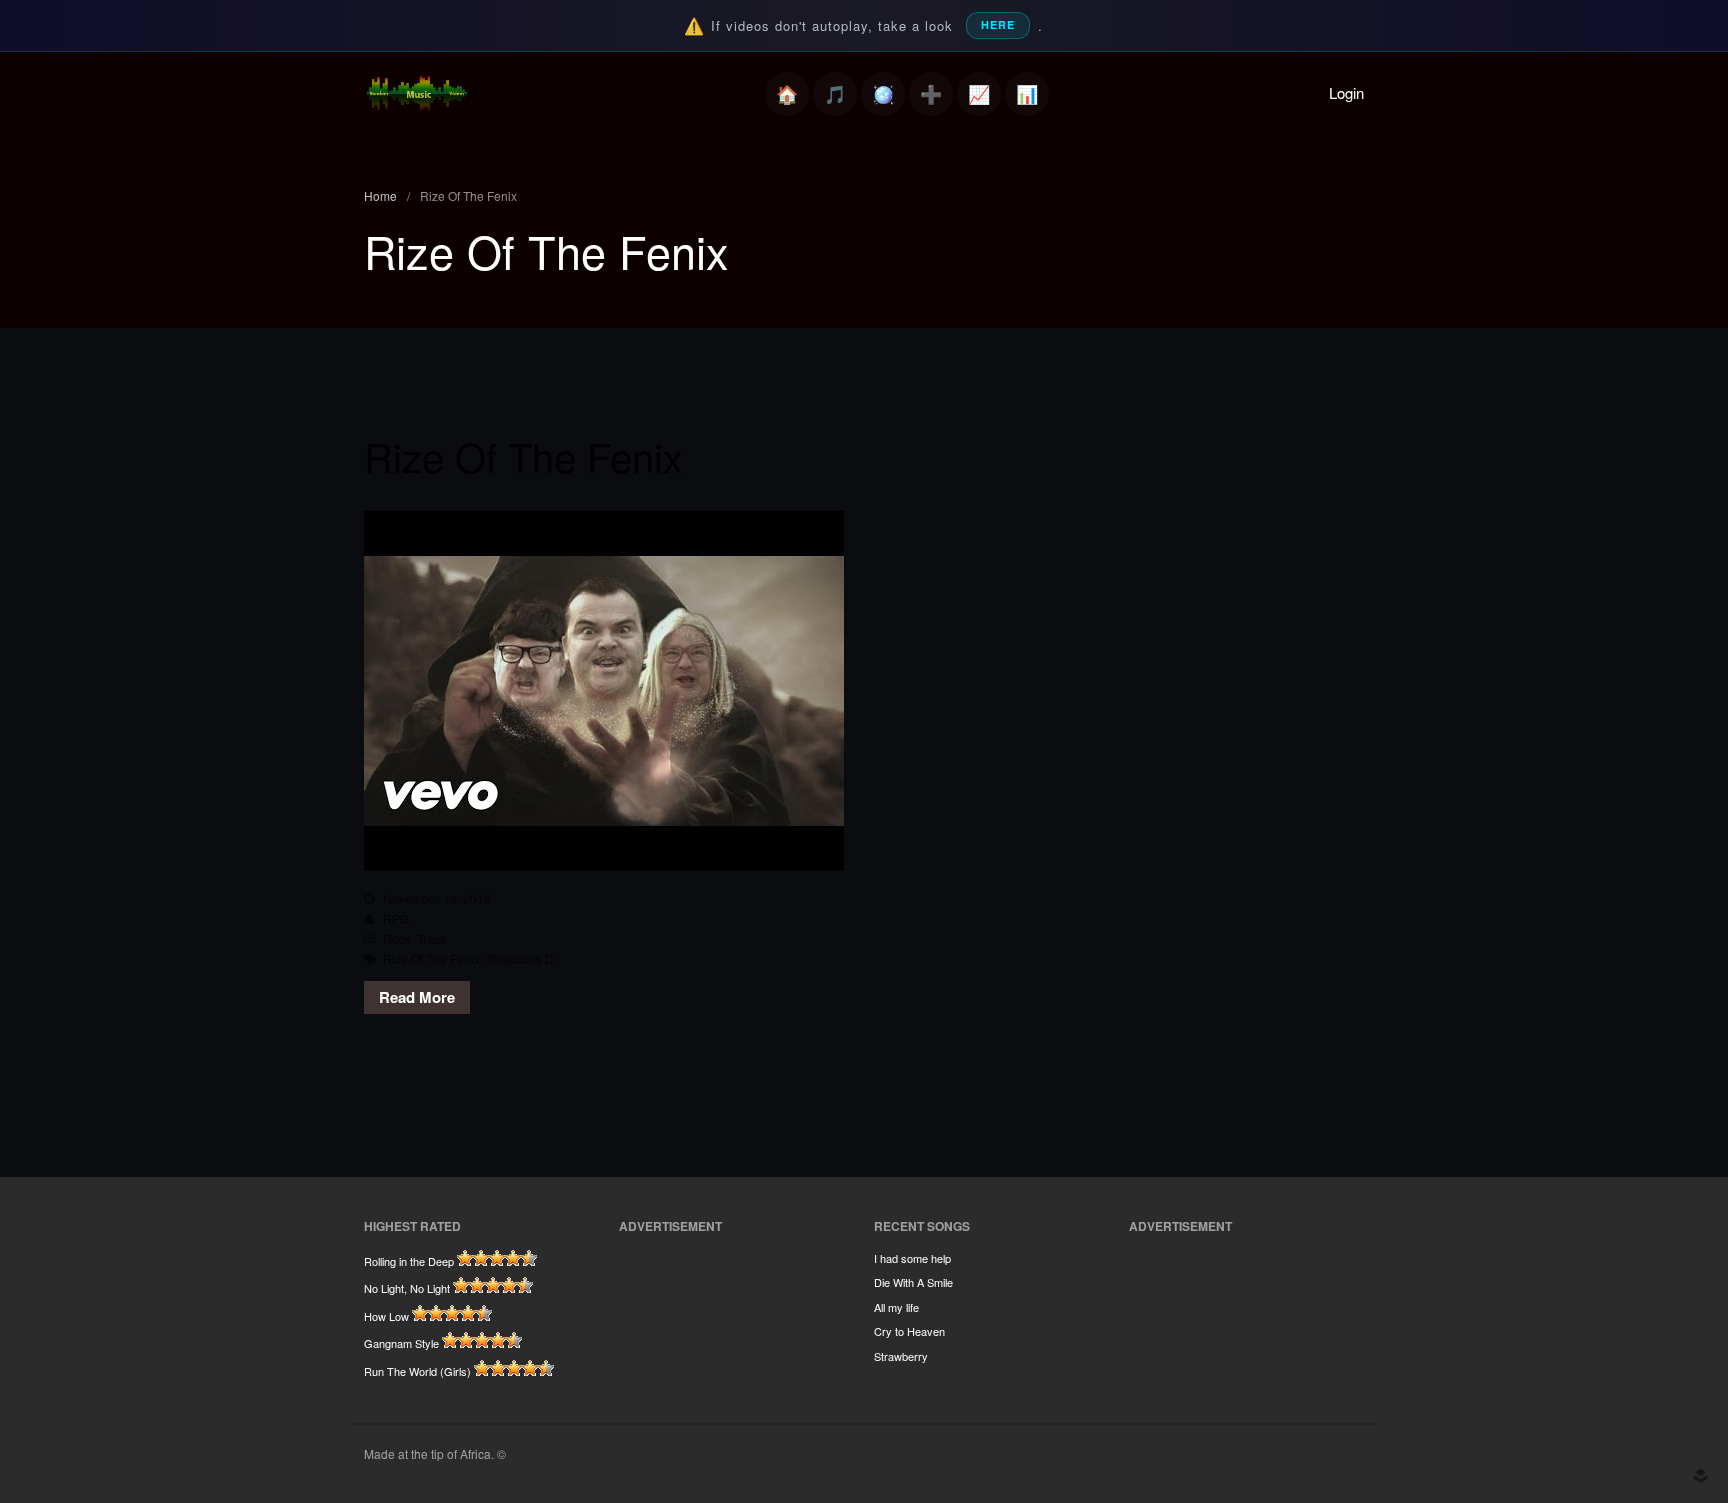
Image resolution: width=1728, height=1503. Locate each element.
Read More (417, 997)
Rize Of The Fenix (523, 455)
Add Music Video (931, 94)
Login (1346, 92)
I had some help (912, 1258)
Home (787, 94)
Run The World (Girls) (417, 1371)
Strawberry (901, 1356)
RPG (396, 918)
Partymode (883, 94)
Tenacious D (520, 958)
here (998, 24)
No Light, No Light (407, 1288)
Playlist (835, 94)
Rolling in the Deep (409, 1261)
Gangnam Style (401, 1343)
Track (431, 938)
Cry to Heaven (909, 1331)
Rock (397, 938)
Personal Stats (979, 94)
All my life (896, 1307)
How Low (386, 1316)
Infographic (1027, 94)
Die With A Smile (913, 1282)
